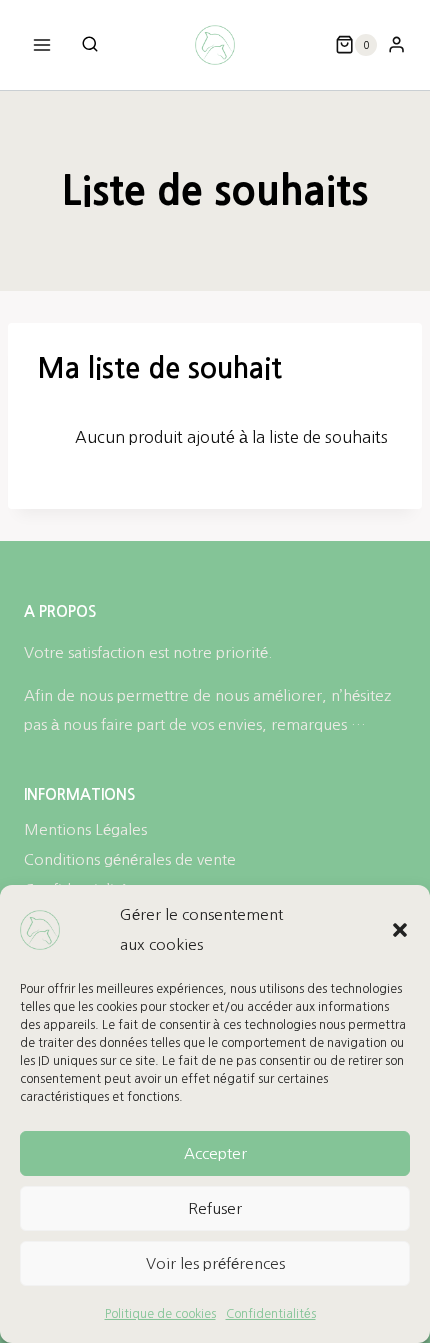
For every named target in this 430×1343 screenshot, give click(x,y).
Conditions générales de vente (130, 859)
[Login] (396, 45)
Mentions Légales (85, 829)
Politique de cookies (160, 1314)
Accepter (215, 1153)
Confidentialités (271, 1314)
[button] (400, 930)
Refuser (215, 1208)
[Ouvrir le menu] (42, 44)
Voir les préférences (215, 1263)
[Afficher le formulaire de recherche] (90, 45)
